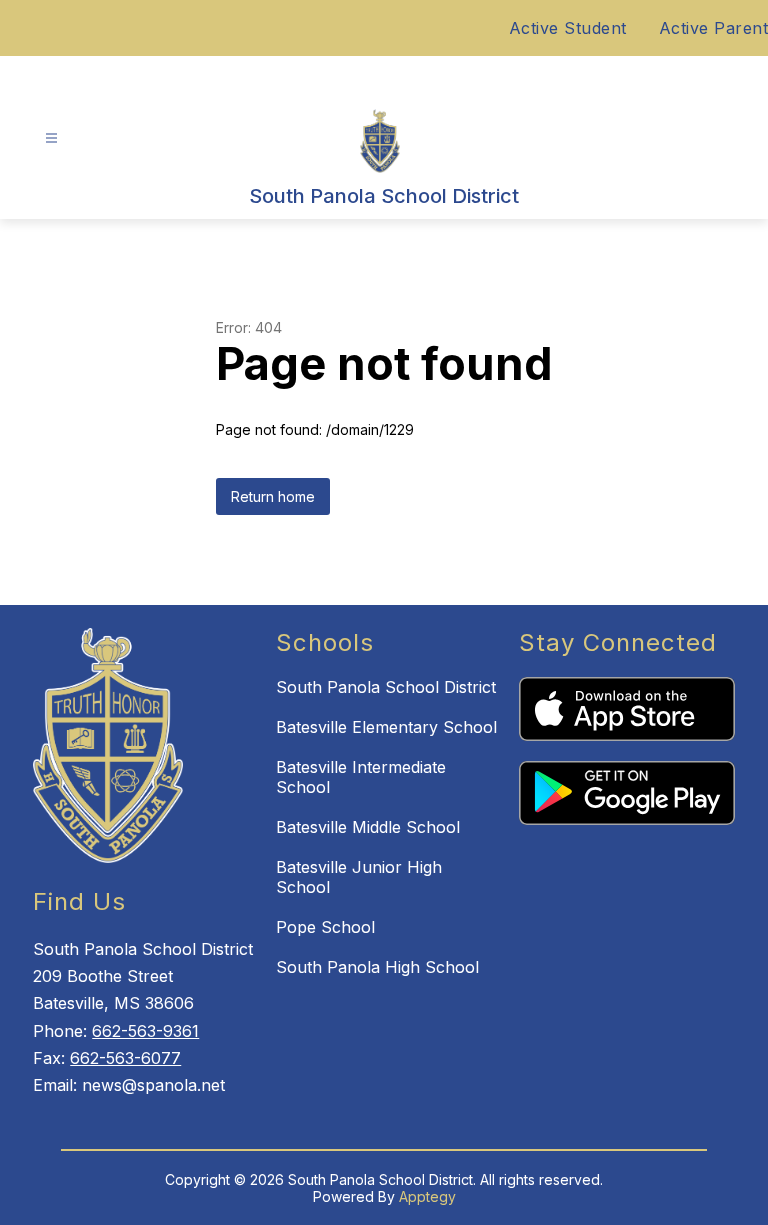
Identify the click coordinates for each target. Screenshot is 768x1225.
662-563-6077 (125, 1058)
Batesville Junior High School (359, 877)
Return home (273, 496)
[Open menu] (51, 138)
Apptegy (427, 1196)
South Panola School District (386, 687)
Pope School (325, 927)
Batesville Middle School (368, 827)
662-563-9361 (145, 1031)
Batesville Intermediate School (361, 777)
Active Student (568, 28)
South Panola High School (377, 967)
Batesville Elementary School (386, 727)
